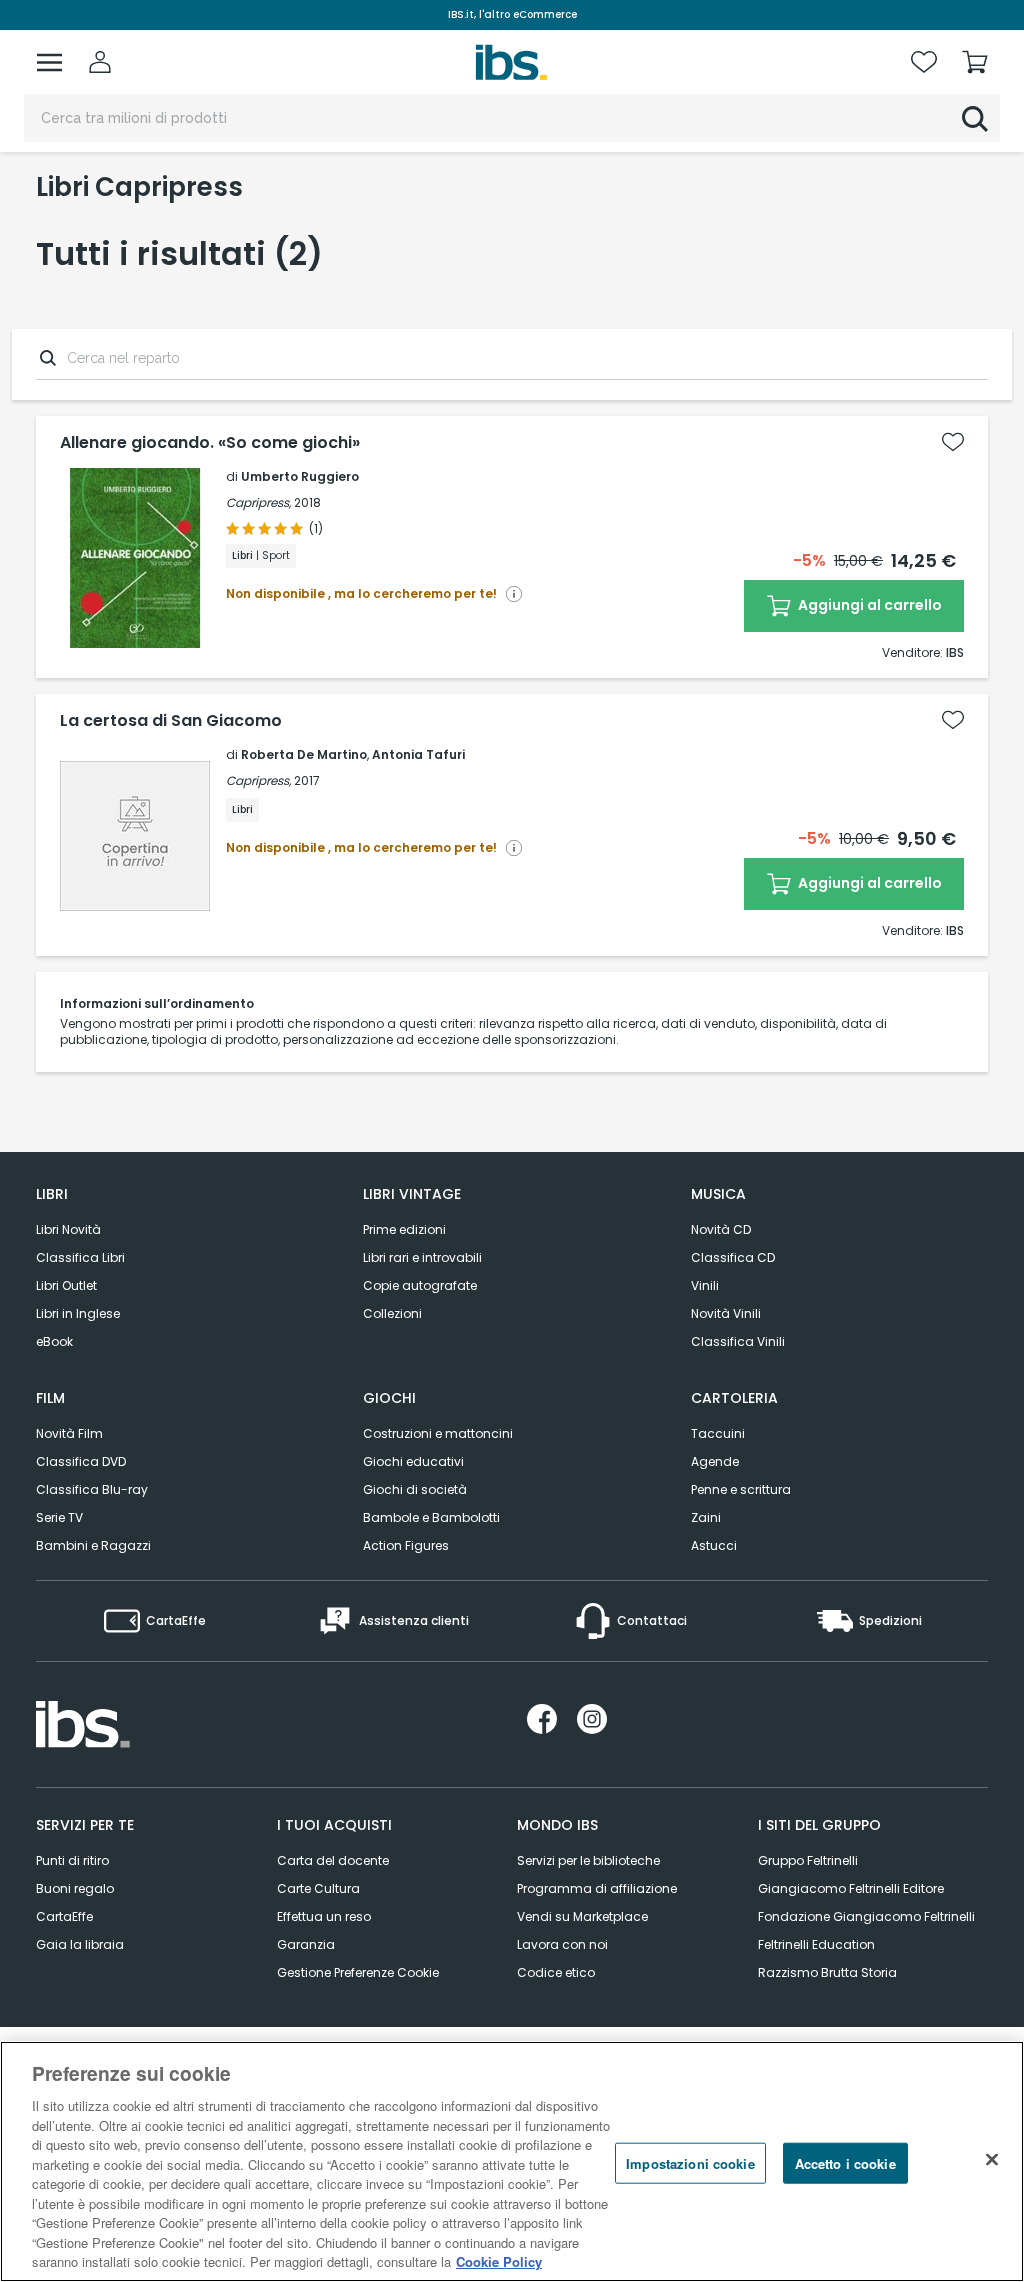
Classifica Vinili (738, 1341)
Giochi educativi (413, 1461)
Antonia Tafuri (418, 754)
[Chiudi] (992, 2159)
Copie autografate (420, 1285)
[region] (512, 2161)
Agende (715, 1461)
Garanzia (306, 1944)
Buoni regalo (75, 1888)
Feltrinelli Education (816, 1944)
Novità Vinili (726, 1313)
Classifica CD (733, 1257)
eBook (54, 1341)
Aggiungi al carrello (868, 605)
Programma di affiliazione (597, 1888)
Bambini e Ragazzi (93, 1545)
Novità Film (69, 1433)
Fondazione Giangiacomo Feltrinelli (866, 1916)
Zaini (706, 1517)
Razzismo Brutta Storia (827, 1972)
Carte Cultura (318, 1888)
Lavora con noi (562, 1944)
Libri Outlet (66, 1285)
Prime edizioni (404, 1229)
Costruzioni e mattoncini (438, 1433)
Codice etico (556, 1972)
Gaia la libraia (80, 1944)
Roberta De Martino (304, 754)
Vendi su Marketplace (582, 1916)
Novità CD (721, 1229)
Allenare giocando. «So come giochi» (210, 443)
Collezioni (392, 1313)
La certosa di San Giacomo (171, 721)
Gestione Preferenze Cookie (358, 1972)
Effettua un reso (324, 1916)
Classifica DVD (81, 1461)
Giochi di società (415, 1489)
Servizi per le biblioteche (588, 1860)
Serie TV (59, 1517)
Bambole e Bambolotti (431, 1517)
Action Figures (406, 1545)
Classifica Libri (80, 1257)
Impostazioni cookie (690, 2162)
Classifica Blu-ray (92, 1489)
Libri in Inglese (78, 1313)
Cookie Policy (499, 2261)
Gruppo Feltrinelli (808, 1860)
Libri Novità (68, 1229)
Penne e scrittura (741, 1489)
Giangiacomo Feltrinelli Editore (851, 1888)
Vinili (705, 1285)
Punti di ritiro (72, 1860)
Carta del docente (333, 1860)
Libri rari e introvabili (422, 1257)
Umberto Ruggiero (300, 476)
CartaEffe (64, 1916)
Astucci (714, 1545)
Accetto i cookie (845, 2162)
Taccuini (718, 1433)
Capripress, (258, 502)
